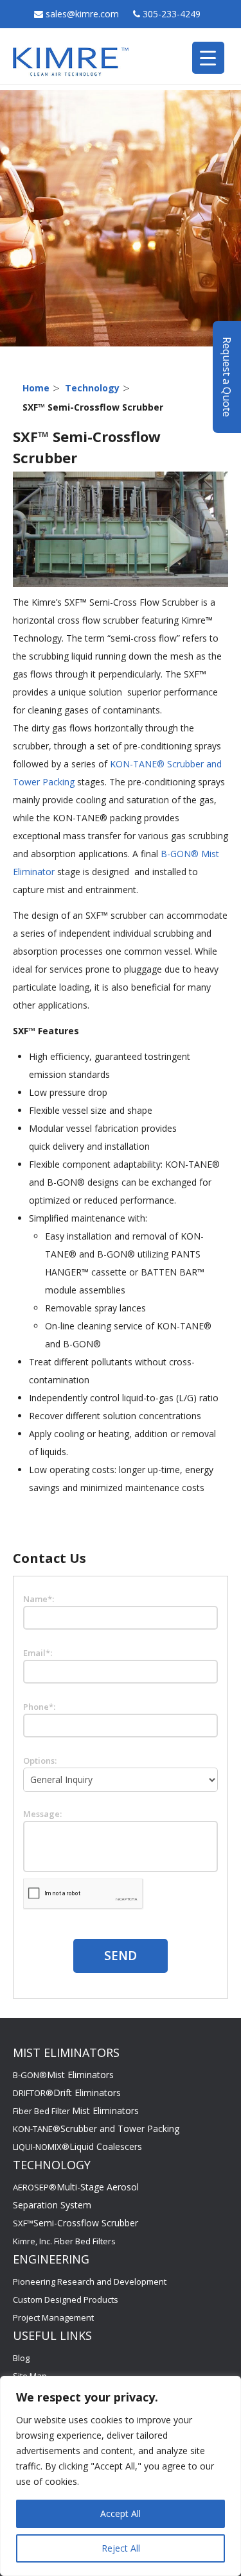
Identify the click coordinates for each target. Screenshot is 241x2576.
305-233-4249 (172, 14)
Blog (21, 2358)
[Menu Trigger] (208, 58)
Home (36, 388)
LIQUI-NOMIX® (77, 2147)
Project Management (53, 2317)
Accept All (121, 2513)
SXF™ (76, 2223)
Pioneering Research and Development (90, 2282)
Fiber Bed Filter (76, 2111)
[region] (121, 2476)
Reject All (121, 2548)
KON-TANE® (96, 2129)
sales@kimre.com (84, 14)
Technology (92, 388)
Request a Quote (227, 377)
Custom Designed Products (66, 2299)
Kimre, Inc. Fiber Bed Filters (64, 2241)
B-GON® (63, 2075)
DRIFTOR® (67, 2093)
